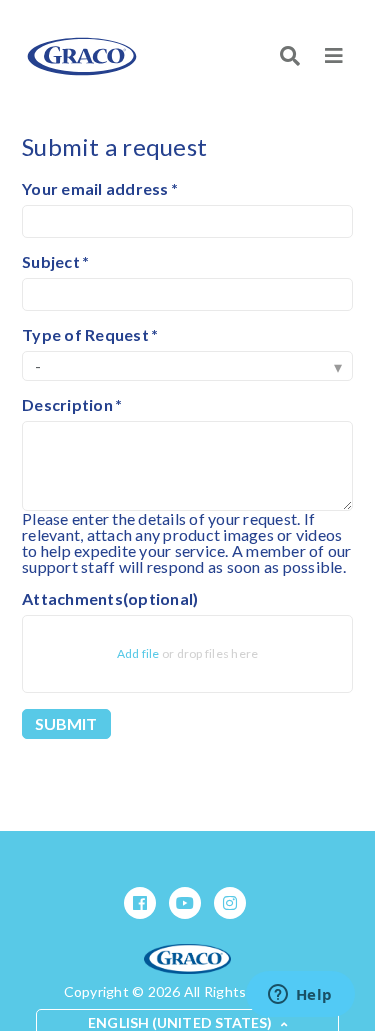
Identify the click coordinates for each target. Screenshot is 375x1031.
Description (67, 405)
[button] (334, 56)
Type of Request (85, 335)
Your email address (95, 189)
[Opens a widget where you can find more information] (300, 996)
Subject (51, 262)
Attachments (110, 599)
